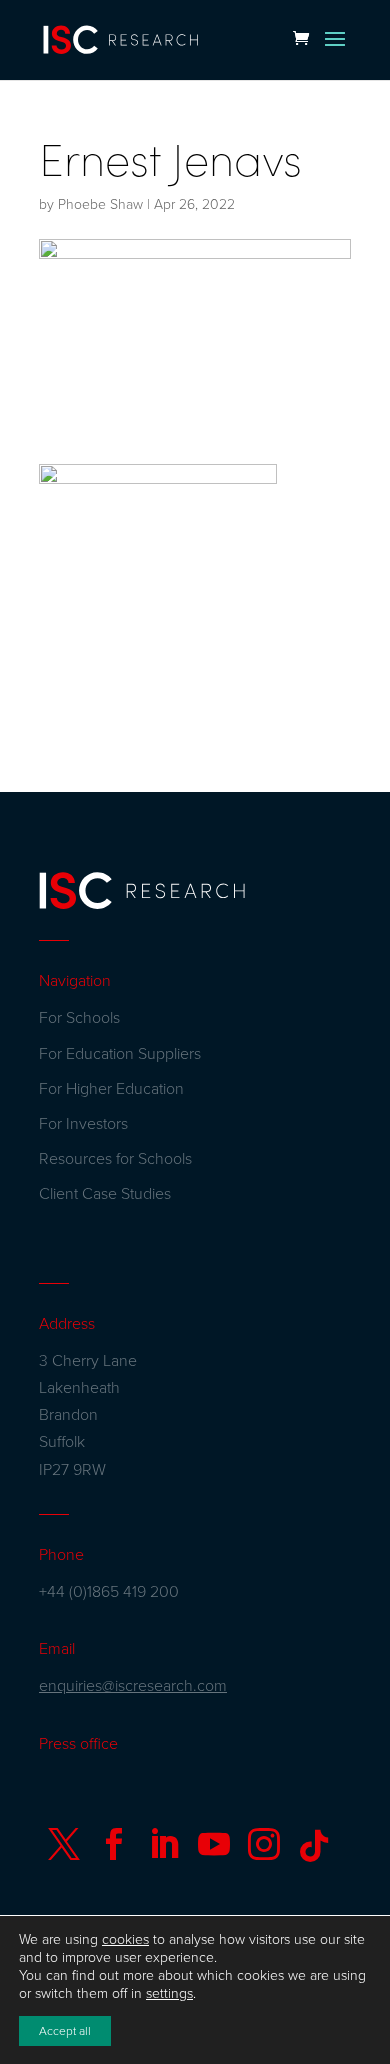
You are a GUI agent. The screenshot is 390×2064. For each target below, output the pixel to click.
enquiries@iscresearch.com (133, 1686)
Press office (78, 1744)
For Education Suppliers (120, 1054)
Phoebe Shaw (100, 204)
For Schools (79, 1018)
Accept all (65, 2031)
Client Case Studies (105, 1194)
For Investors (83, 1124)
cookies (125, 1939)
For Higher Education (111, 1089)
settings (169, 1993)
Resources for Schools (115, 1159)
